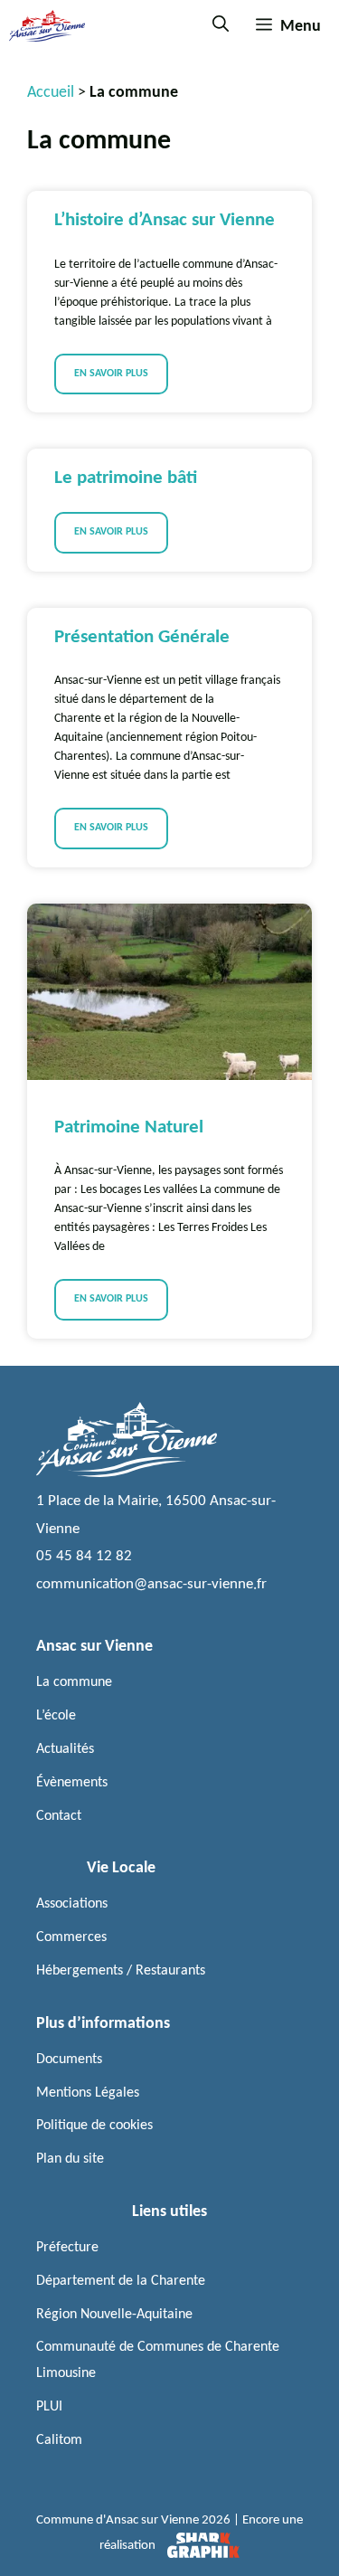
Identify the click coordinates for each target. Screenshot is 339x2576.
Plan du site (70, 2159)
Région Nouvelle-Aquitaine (114, 2315)
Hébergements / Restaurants (121, 1971)
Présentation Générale (142, 637)
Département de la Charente (121, 2281)
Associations (72, 1904)
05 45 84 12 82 (84, 1556)
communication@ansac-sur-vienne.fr (151, 1584)
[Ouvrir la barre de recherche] (221, 26)
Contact (59, 1816)
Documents (69, 2060)
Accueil (51, 93)
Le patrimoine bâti (126, 478)
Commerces (71, 1937)
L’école (56, 1716)
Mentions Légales (88, 2093)
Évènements (72, 1783)
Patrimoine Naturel (129, 1127)
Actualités (65, 1749)
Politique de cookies (94, 2126)
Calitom (59, 2440)
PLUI (49, 2407)
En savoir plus (111, 374)
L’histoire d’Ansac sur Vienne (165, 220)
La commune (74, 1682)
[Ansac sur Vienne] (47, 26)
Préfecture (67, 2248)
